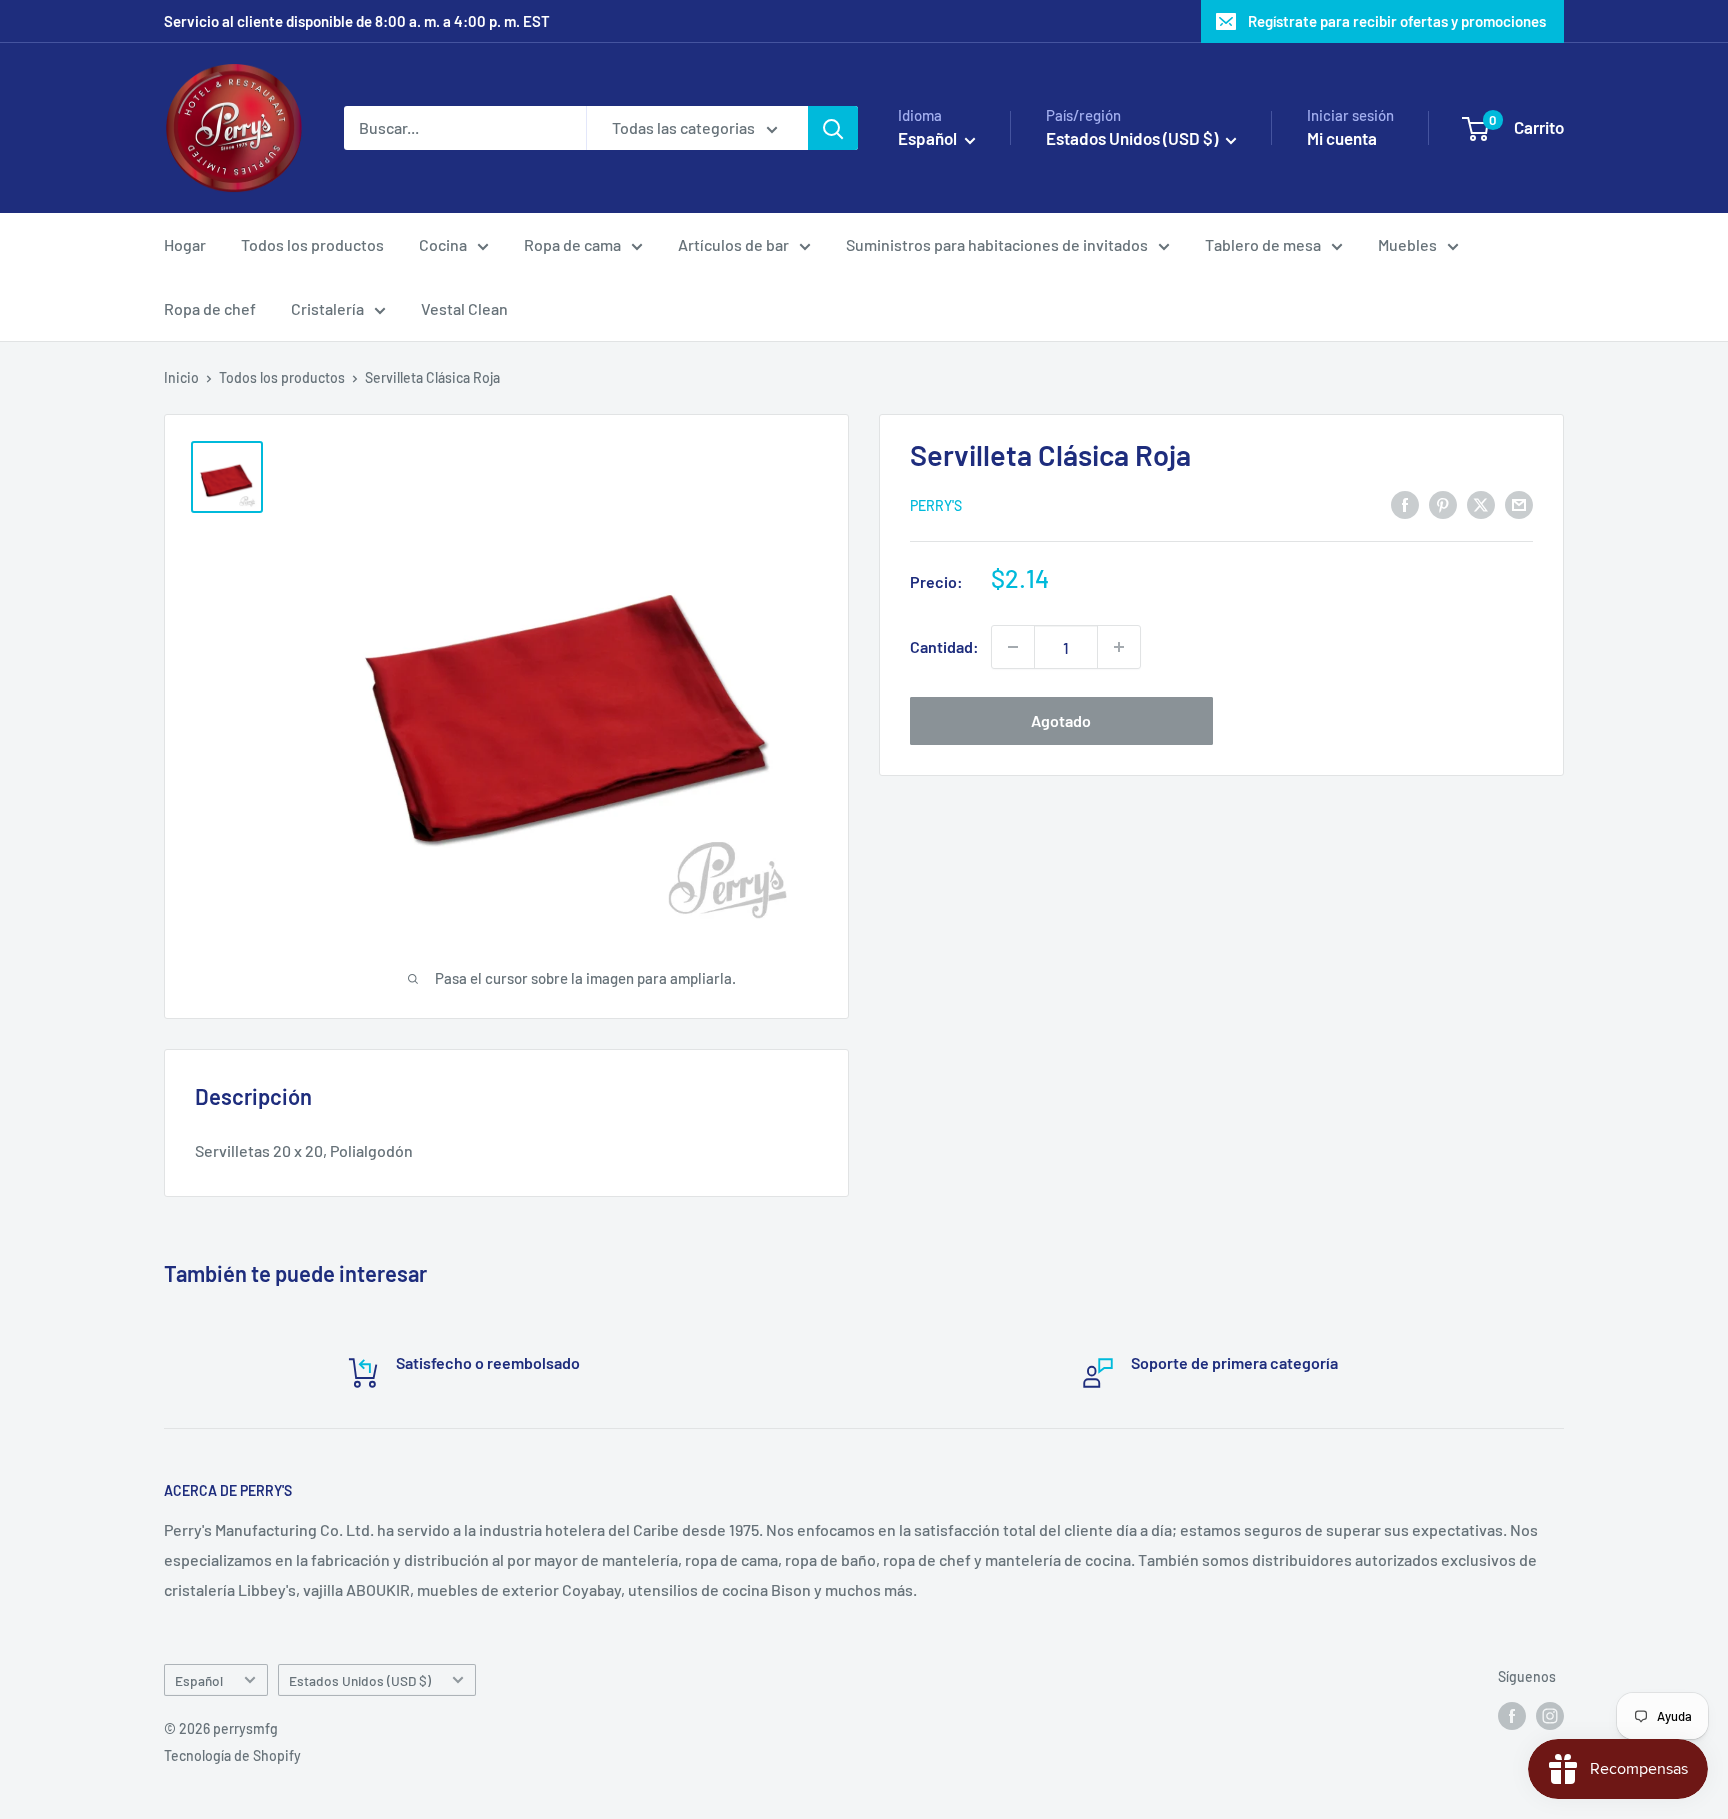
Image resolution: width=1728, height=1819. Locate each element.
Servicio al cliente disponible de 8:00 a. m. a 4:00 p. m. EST (357, 21)
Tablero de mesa (1263, 244)
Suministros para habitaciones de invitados (997, 244)
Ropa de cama (572, 244)
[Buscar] (833, 128)
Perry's (936, 505)
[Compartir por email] (1519, 503)
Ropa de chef (210, 308)
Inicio (181, 377)
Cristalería (327, 308)
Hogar (185, 244)
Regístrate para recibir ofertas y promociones (1397, 21)
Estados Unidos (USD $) (360, 1680)
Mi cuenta (1342, 138)
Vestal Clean (464, 308)
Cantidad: (944, 646)
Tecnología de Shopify (232, 1755)
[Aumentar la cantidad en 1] (1119, 647)
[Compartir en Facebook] (1405, 503)
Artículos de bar (733, 244)
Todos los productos (312, 244)
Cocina (443, 244)
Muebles (1407, 244)
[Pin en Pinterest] (1443, 503)
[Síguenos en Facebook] (1512, 1716)
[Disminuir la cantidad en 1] (1013, 647)
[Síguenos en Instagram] (1550, 1716)
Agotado (1061, 720)
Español (199, 1680)
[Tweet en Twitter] (1481, 503)
